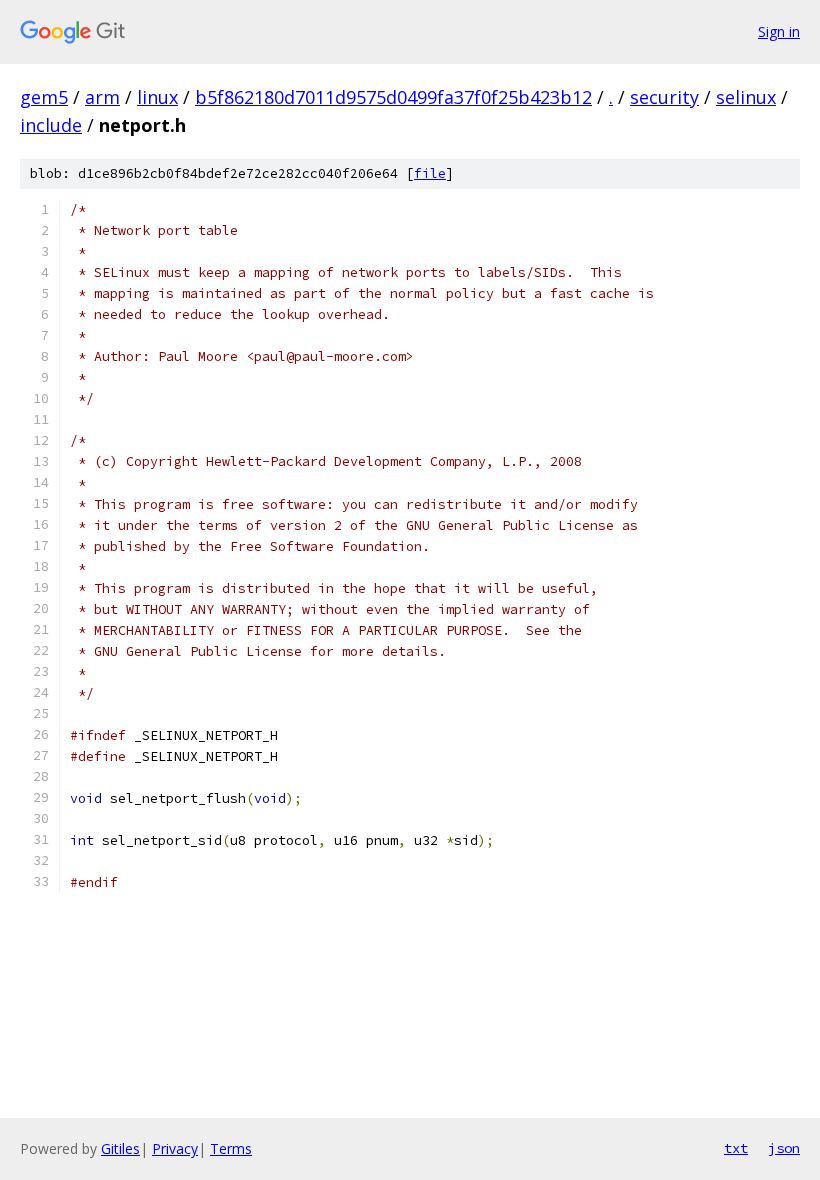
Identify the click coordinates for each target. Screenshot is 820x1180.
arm (102, 97)
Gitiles (120, 1148)
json (784, 1148)
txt (736, 1148)
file (430, 173)
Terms (231, 1148)
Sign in (779, 31)
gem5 (44, 97)
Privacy (175, 1148)
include (51, 125)
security (664, 97)
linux (157, 97)
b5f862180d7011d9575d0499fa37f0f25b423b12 (393, 97)
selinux (746, 97)
